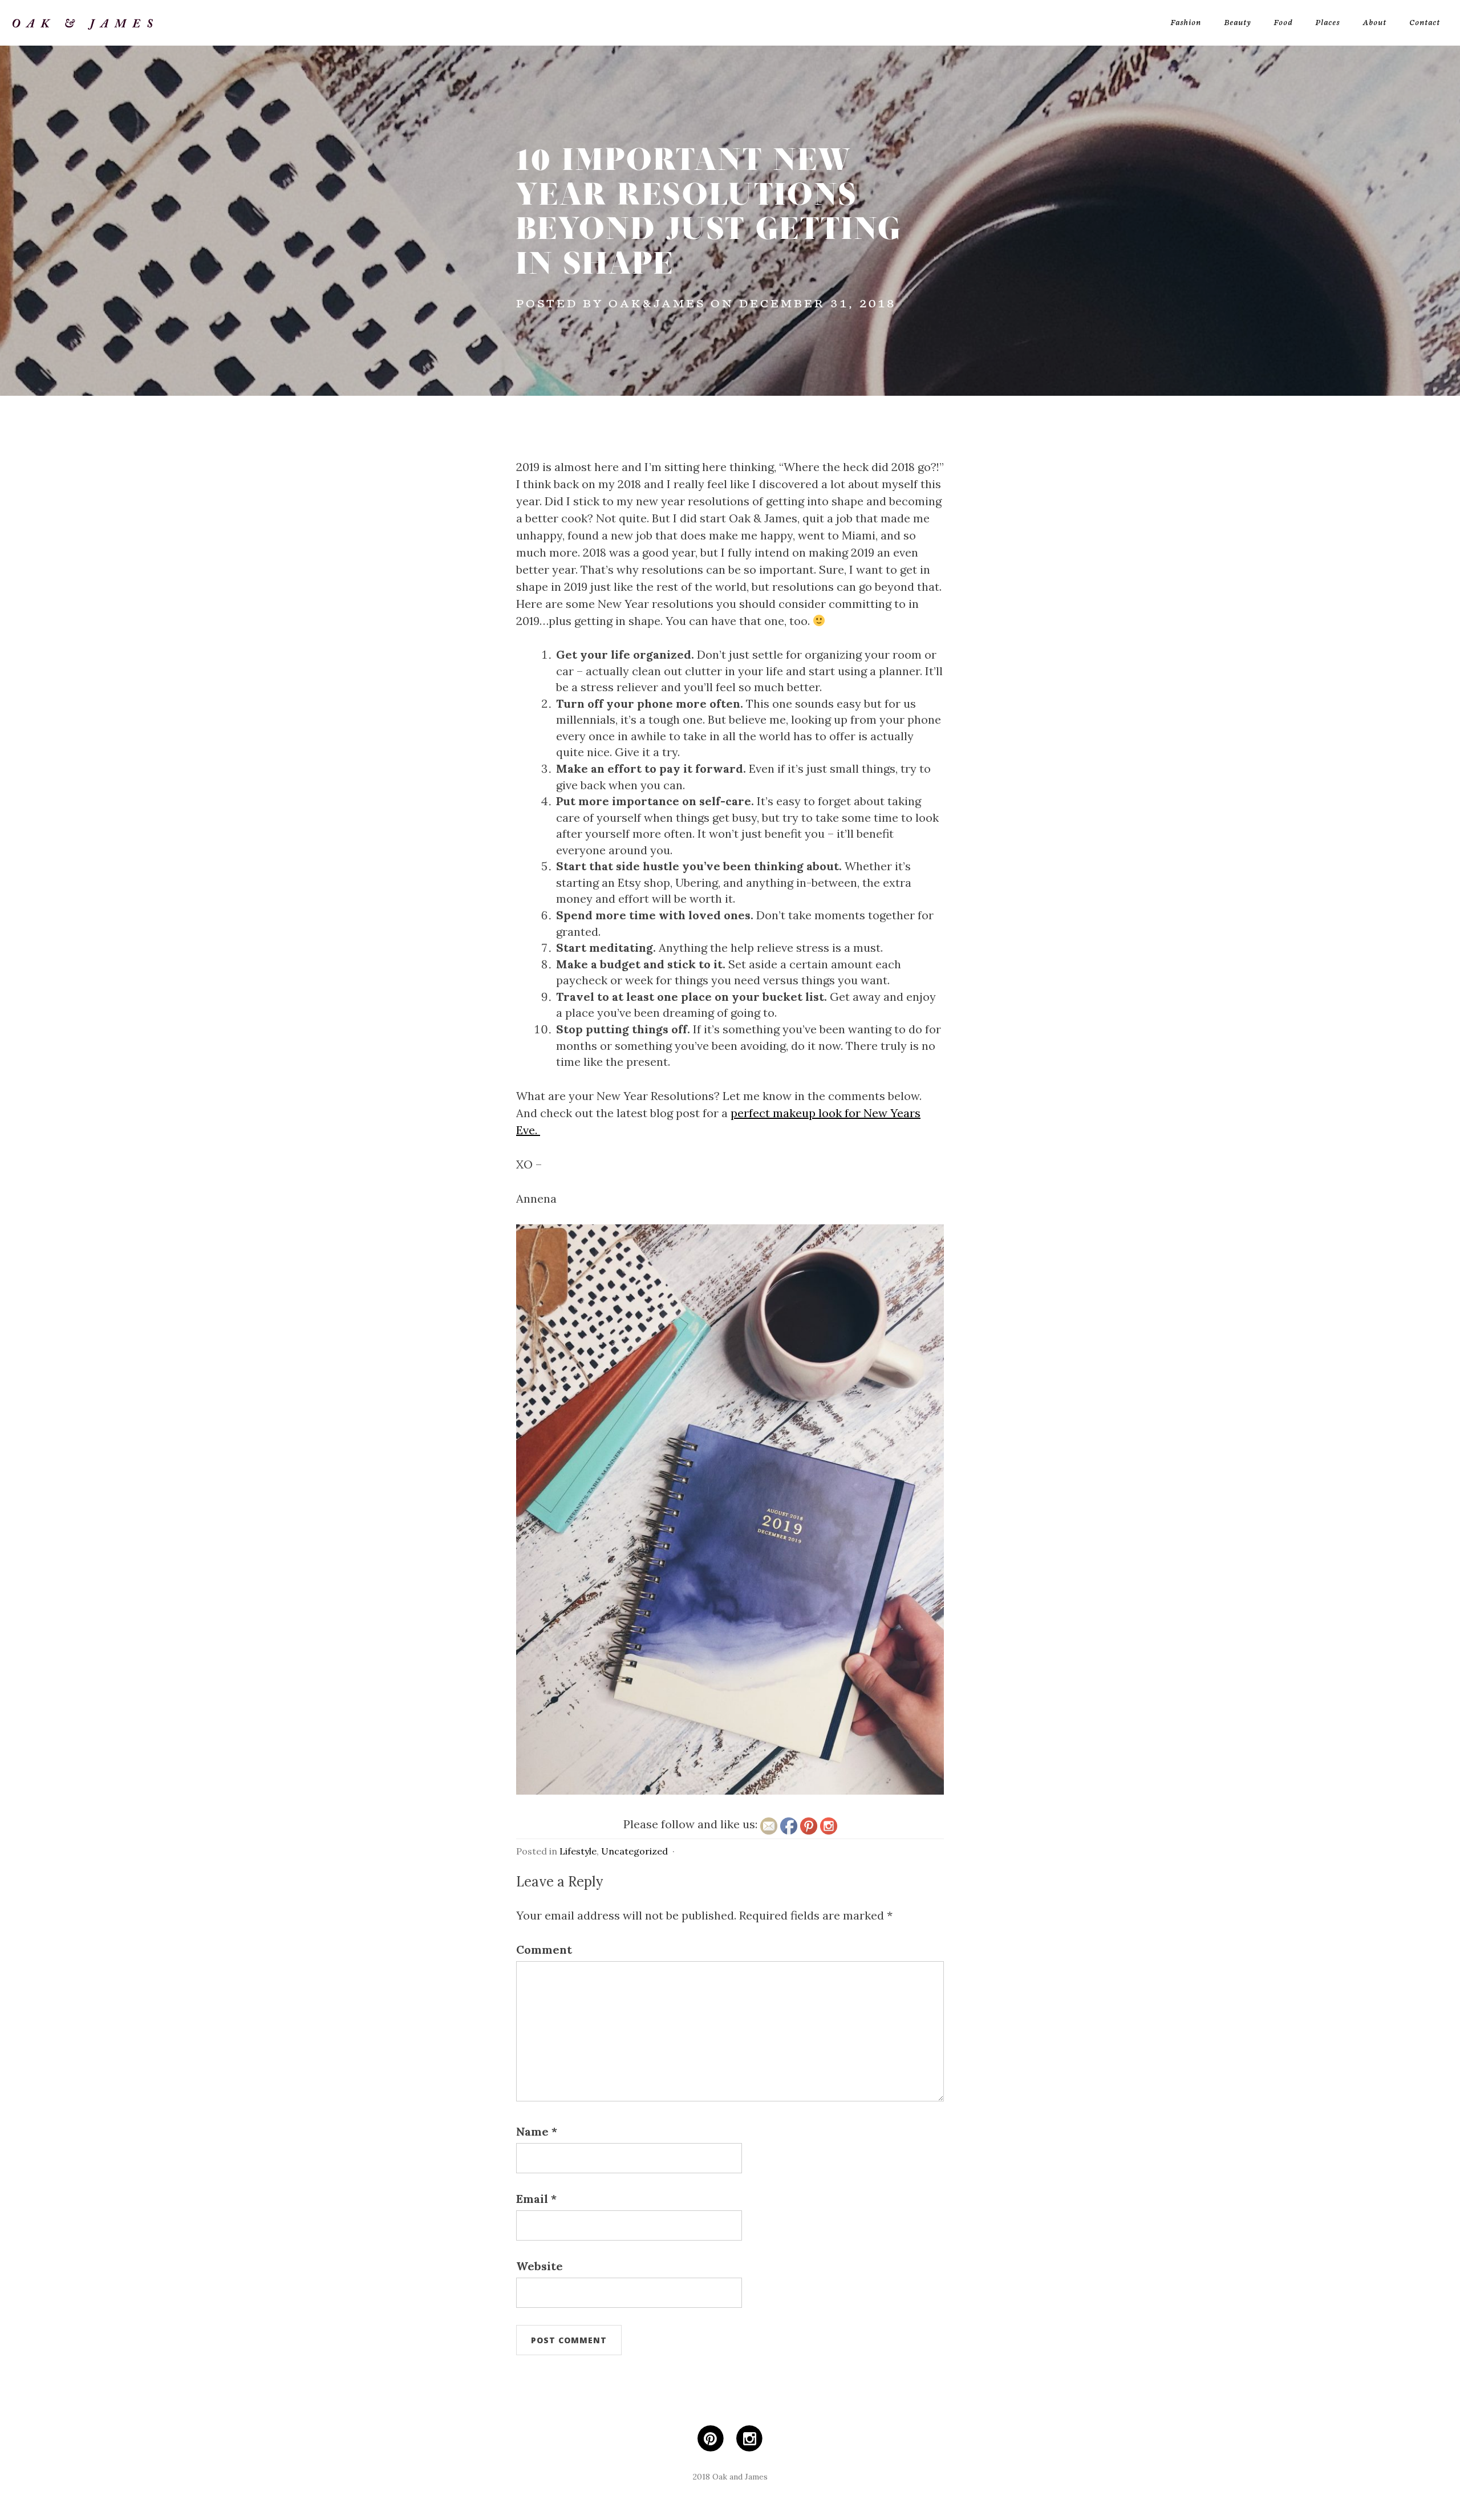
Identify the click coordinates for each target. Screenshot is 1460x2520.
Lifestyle (578, 1851)
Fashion (1186, 23)
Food (1283, 23)
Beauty (1237, 23)
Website (540, 2266)
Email (536, 2199)
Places (1327, 23)
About (1374, 23)
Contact (1425, 23)
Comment (544, 1949)
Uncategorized (634, 1851)
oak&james (657, 304)
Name (537, 2131)
